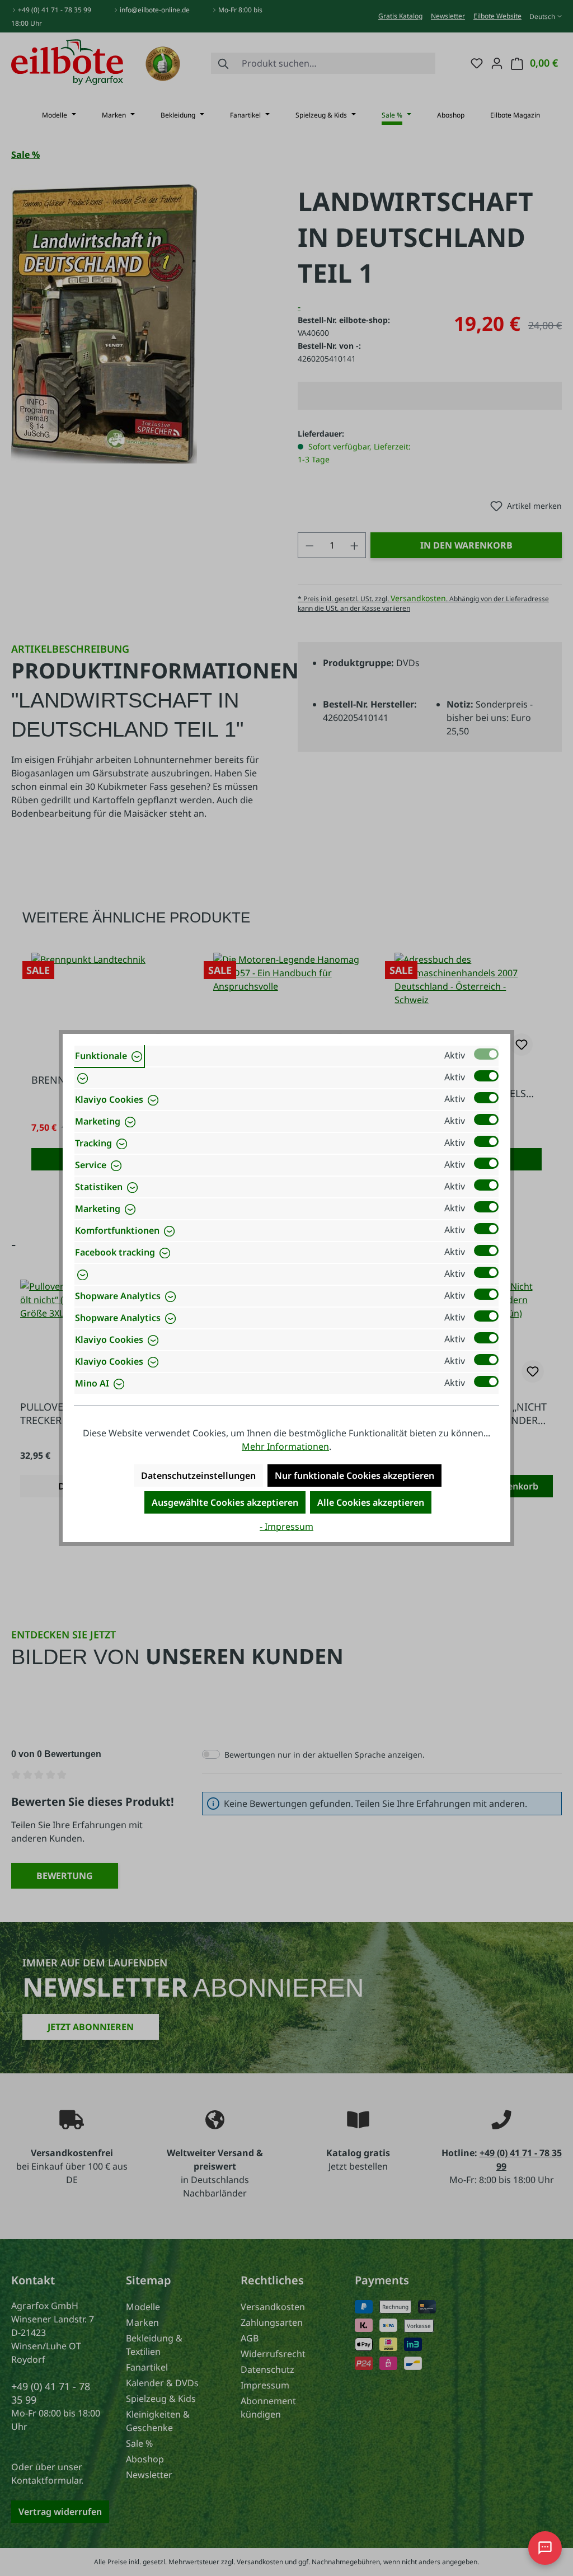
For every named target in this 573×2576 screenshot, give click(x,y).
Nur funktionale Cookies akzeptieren (354, 1476)
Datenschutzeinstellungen (198, 1476)
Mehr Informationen (285, 1446)
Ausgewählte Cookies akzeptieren (225, 1502)
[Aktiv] (486, 1054)
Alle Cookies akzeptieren (371, 1502)
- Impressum (286, 1526)
